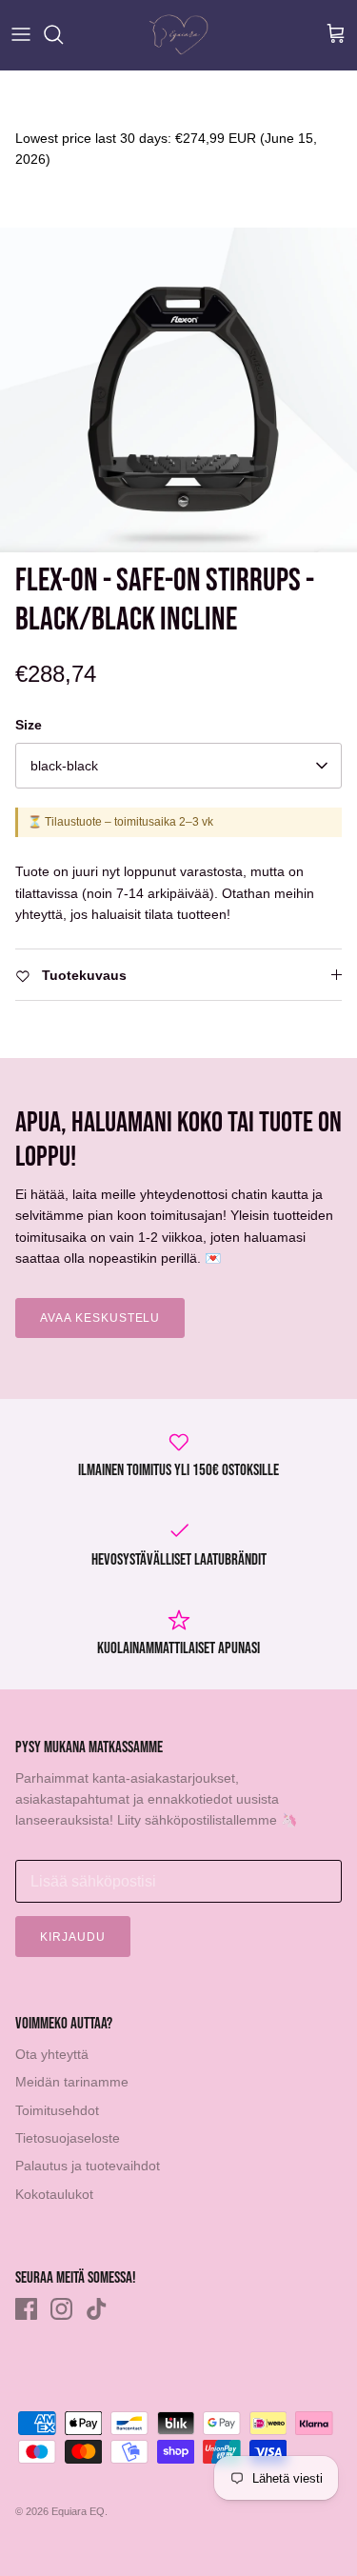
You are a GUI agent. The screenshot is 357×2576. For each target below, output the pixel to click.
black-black (64, 766)
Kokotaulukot (54, 2194)
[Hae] (63, 34)
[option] (178, 390)
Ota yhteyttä (52, 2054)
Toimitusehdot (57, 2110)
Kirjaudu (73, 1937)
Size (29, 725)
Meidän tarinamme (72, 2082)
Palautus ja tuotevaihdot (88, 2166)
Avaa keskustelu (100, 1318)
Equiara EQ (78, 2511)
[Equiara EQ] (178, 35)
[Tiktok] (97, 2309)
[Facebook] (26, 2309)
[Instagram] (61, 2309)
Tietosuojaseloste (68, 2138)
